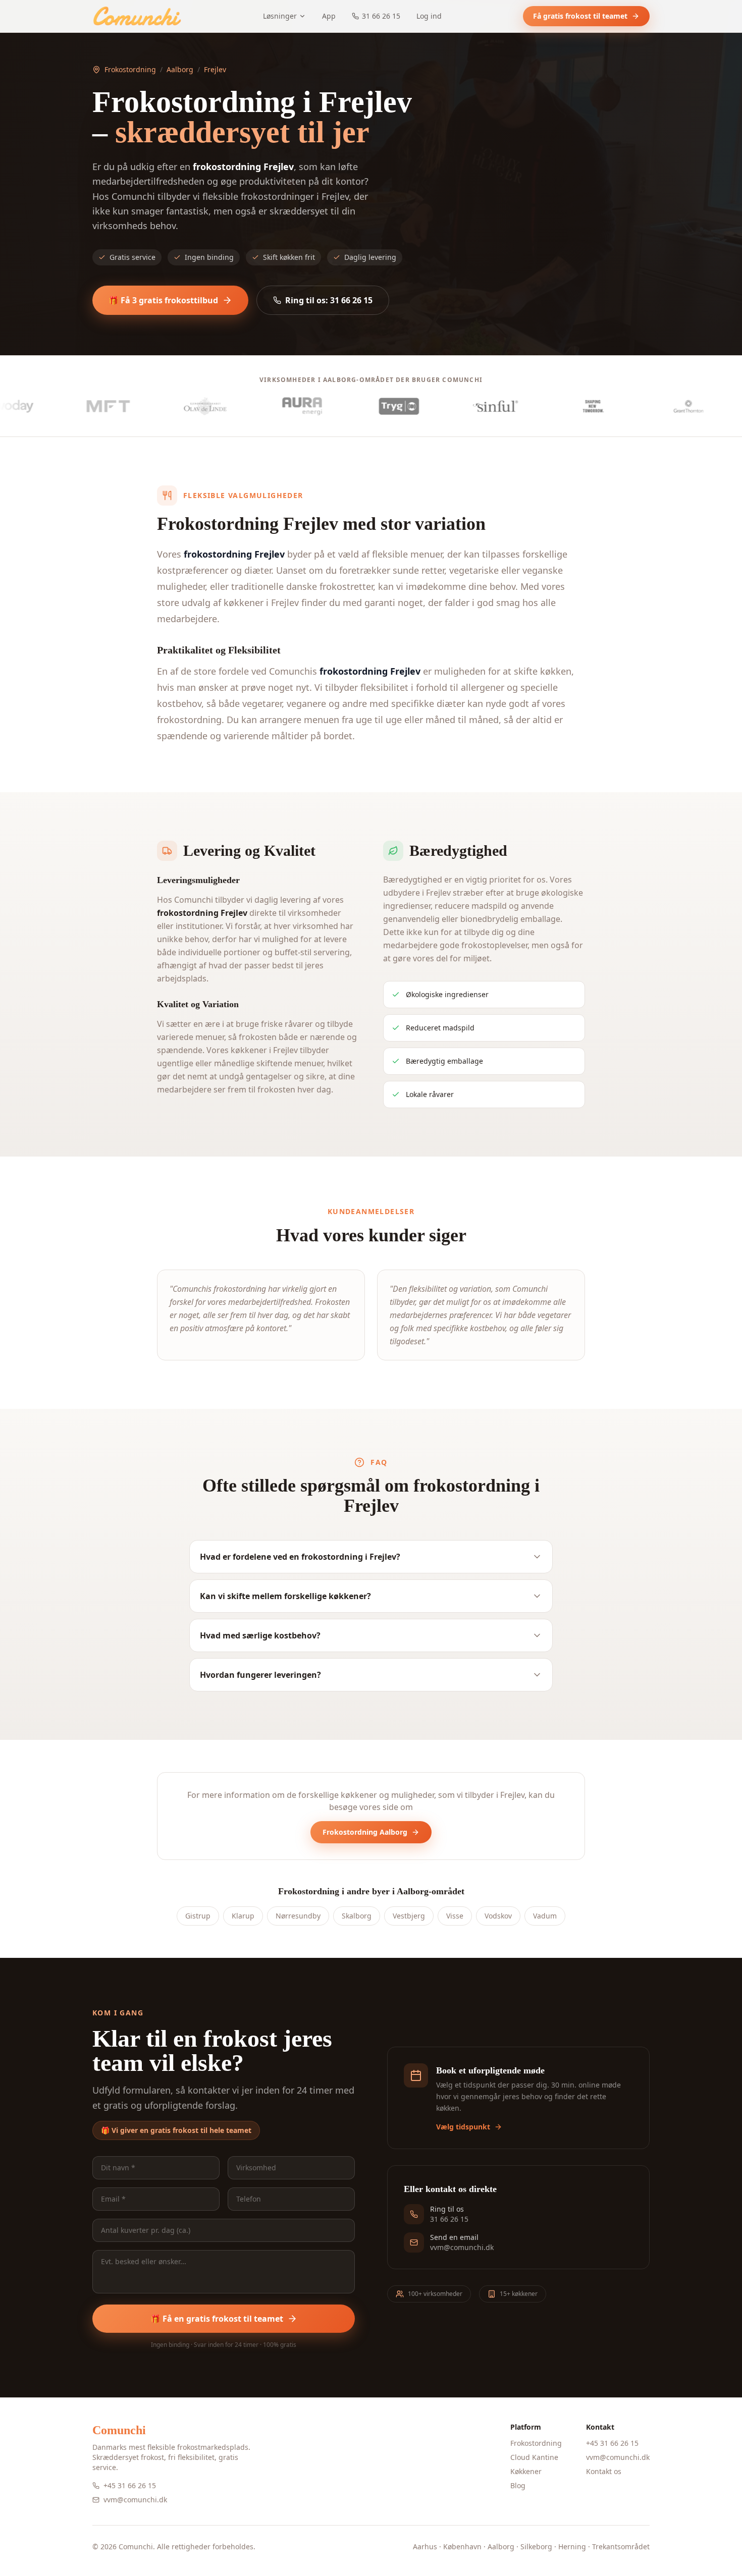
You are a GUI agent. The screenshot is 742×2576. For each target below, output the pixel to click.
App (329, 16)
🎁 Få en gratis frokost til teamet (217, 2319)
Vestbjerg (409, 1916)
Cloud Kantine (534, 2457)
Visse (455, 1916)
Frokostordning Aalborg (365, 1832)
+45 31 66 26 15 (130, 2485)
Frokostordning (130, 69)
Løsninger (280, 16)
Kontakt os (604, 2471)
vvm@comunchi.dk (135, 2500)
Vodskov (498, 1916)
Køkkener (526, 2471)
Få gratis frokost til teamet (580, 16)
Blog (518, 2485)
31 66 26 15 (381, 16)
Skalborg (357, 1916)
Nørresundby (298, 1916)
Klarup (243, 1916)
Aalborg (180, 69)
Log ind (429, 16)
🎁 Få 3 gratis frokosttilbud (163, 300)
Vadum (545, 1916)
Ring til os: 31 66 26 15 (329, 300)
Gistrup (198, 1916)
